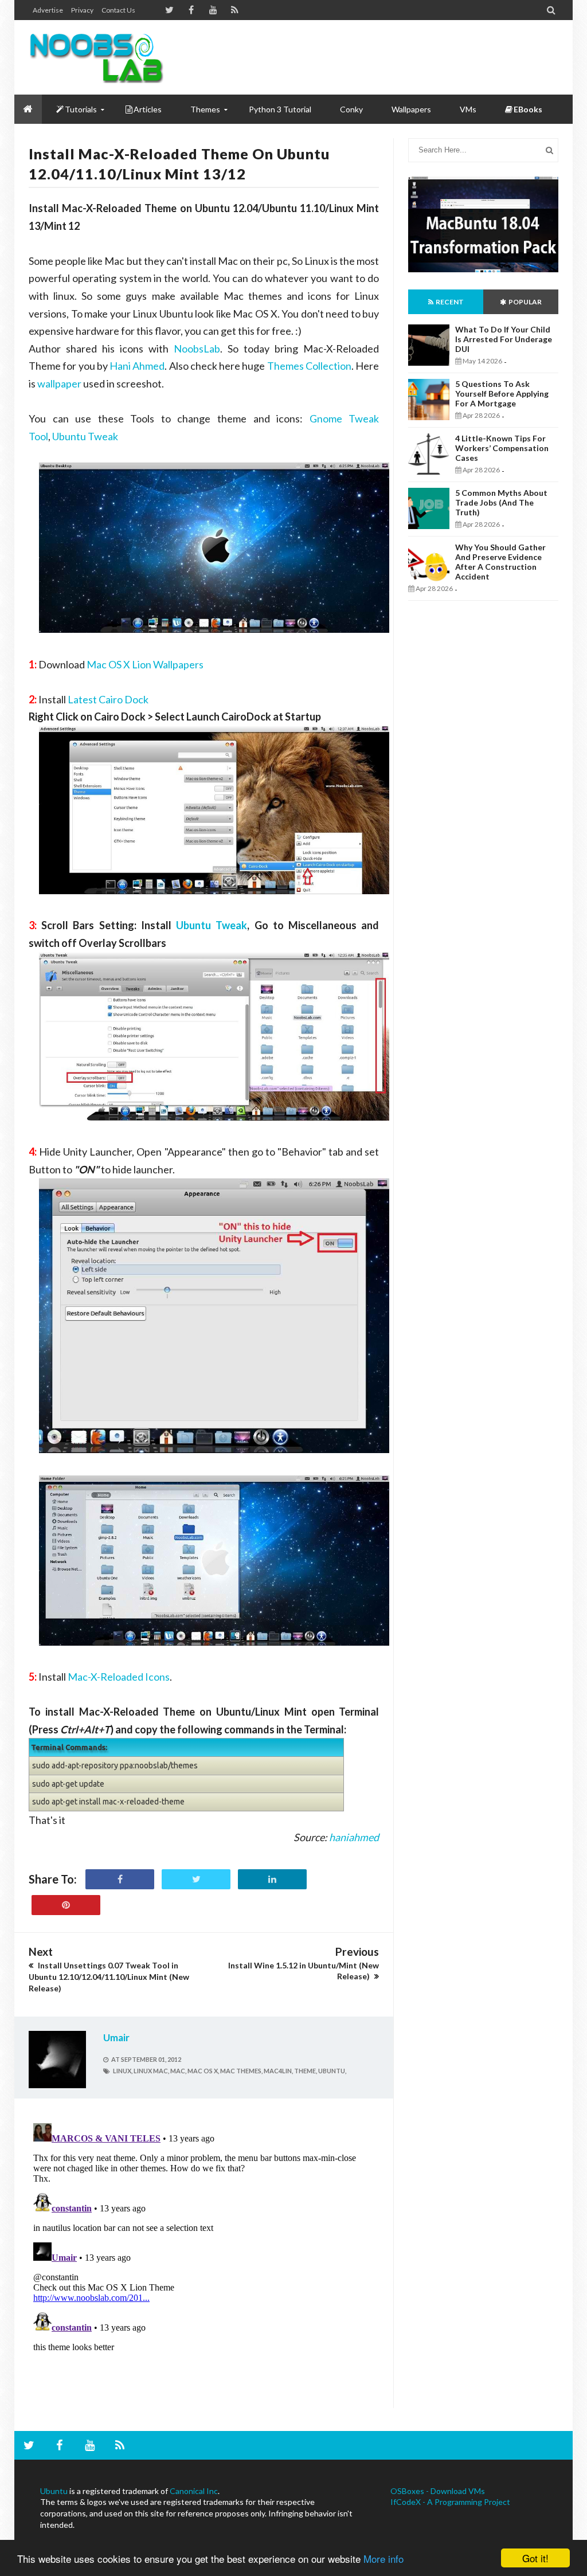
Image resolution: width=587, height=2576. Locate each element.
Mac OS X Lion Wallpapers (145, 664)
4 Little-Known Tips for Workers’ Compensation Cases (502, 448)
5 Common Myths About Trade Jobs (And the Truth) (501, 502)
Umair (116, 2037)
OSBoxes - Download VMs (438, 2491)
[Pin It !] (66, 1905)
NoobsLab (197, 349)
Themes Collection (309, 366)
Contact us (118, 10)
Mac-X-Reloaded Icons (119, 1677)
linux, (123, 2071)
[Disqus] (204, 2262)
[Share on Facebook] (120, 1879)
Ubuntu (54, 2491)
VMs (468, 109)
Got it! (535, 2558)
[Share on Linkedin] (272, 1879)
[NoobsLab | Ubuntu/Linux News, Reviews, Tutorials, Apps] (96, 57)
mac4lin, (278, 2071)
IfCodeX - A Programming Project (450, 2502)
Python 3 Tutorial (280, 109)
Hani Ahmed (137, 366)
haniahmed (354, 1837)
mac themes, (241, 2071)
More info (383, 2559)
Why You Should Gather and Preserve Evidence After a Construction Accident (500, 562)
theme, (306, 2071)
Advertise (48, 10)
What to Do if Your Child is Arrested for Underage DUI (504, 339)
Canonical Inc (194, 2491)
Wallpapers (411, 109)
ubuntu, (332, 2071)
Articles (148, 109)
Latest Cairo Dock (108, 699)
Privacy (82, 10)
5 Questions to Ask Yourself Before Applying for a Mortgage (502, 394)
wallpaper (59, 383)
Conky (351, 109)
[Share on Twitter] (196, 1879)
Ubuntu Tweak (85, 436)
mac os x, (203, 2071)
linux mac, (151, 2071)
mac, (178, 2071)
